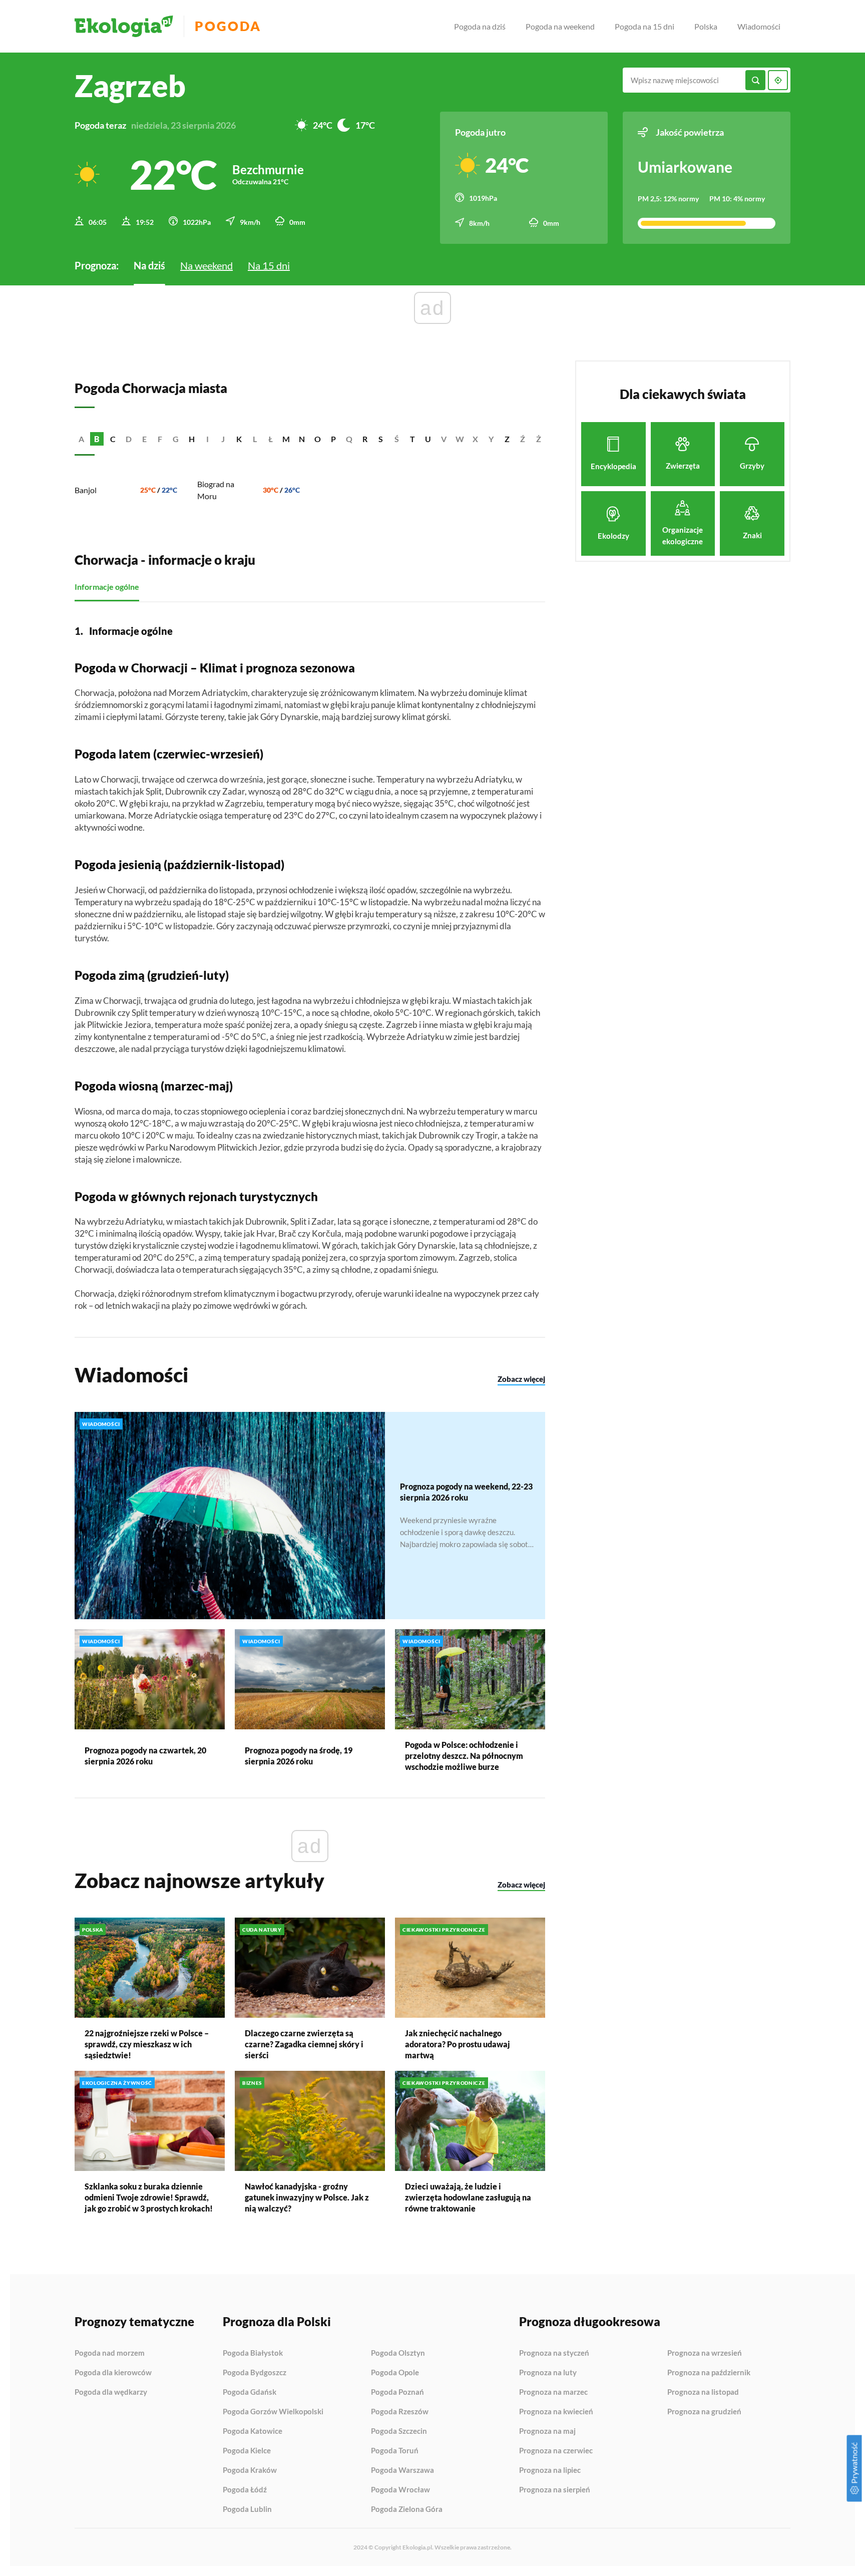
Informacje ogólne (107, 587)
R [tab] (365, 439)
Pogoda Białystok (253, 2353)
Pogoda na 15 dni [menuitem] (644, 26)
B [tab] (97, 439)
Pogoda (228, 26)
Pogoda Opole (395, 2373)
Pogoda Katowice (253, 2431)
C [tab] (113, 439)
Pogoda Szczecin (399, 2431)
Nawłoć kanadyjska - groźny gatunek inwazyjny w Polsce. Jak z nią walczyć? (307, 2197)
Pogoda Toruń (395, 2451)
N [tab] (302, 439)
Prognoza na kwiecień (556, 2412)
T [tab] (412, 439)
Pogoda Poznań (397, 2392)
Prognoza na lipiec (550, 2470)
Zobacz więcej (521, 1379)
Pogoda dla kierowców (113, 2373)
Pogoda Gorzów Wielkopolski (273, 2412)
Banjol (86, 490)
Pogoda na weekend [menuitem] (560, 26)
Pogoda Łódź (245, 2490)
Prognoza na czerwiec (556, 2451)
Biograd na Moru (216, 490)
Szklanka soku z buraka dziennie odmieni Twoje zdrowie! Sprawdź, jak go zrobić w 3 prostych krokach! (149, 2197)
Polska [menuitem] (706, 26)
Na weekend (206, 265)
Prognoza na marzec (553, 2392)
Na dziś (149, 265)
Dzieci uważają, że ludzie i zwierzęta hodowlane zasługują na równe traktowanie (468, 2197)
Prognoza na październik (709, 2373)
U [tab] (428, 439)
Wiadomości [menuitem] (759, 26)
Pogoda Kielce (247, 2451)
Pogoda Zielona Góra (407, 2509)
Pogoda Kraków (250, 2470)
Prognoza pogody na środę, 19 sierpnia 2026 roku (299, 1756)
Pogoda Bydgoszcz (255, 2373)
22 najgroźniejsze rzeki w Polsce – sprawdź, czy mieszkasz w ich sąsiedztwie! (147, 2044)
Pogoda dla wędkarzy (111, 2392)
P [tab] (333, 439)
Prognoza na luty (548, 2373)
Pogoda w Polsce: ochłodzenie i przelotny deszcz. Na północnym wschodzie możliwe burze (464, 1756)
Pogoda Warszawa (402, 2470)
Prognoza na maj (547, 2431)
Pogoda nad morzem (110, 2353)
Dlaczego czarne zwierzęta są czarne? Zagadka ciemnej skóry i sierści (304, 2044)
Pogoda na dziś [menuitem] (480, 26)
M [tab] (286, 439)
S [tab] (381, 439)
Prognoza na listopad (703, 2392)
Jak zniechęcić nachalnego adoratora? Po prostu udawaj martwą (458, 2044)
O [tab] (318, 439)
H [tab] (192, 439)
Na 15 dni (269, 265)
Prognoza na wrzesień (705, 2353)
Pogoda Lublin (247, 2509)
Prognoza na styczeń (554, 2353)
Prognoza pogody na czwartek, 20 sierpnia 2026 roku (145, 1756)
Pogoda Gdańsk (250, 2392)
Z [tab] (507, 439)
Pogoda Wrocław (400, 2490)
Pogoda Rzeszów (400, 2412)
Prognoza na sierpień (555, 2490)
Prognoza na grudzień (704, 2412)
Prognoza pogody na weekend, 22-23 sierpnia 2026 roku (466, 1492)
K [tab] (239, 439)
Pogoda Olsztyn (398, 2353)
